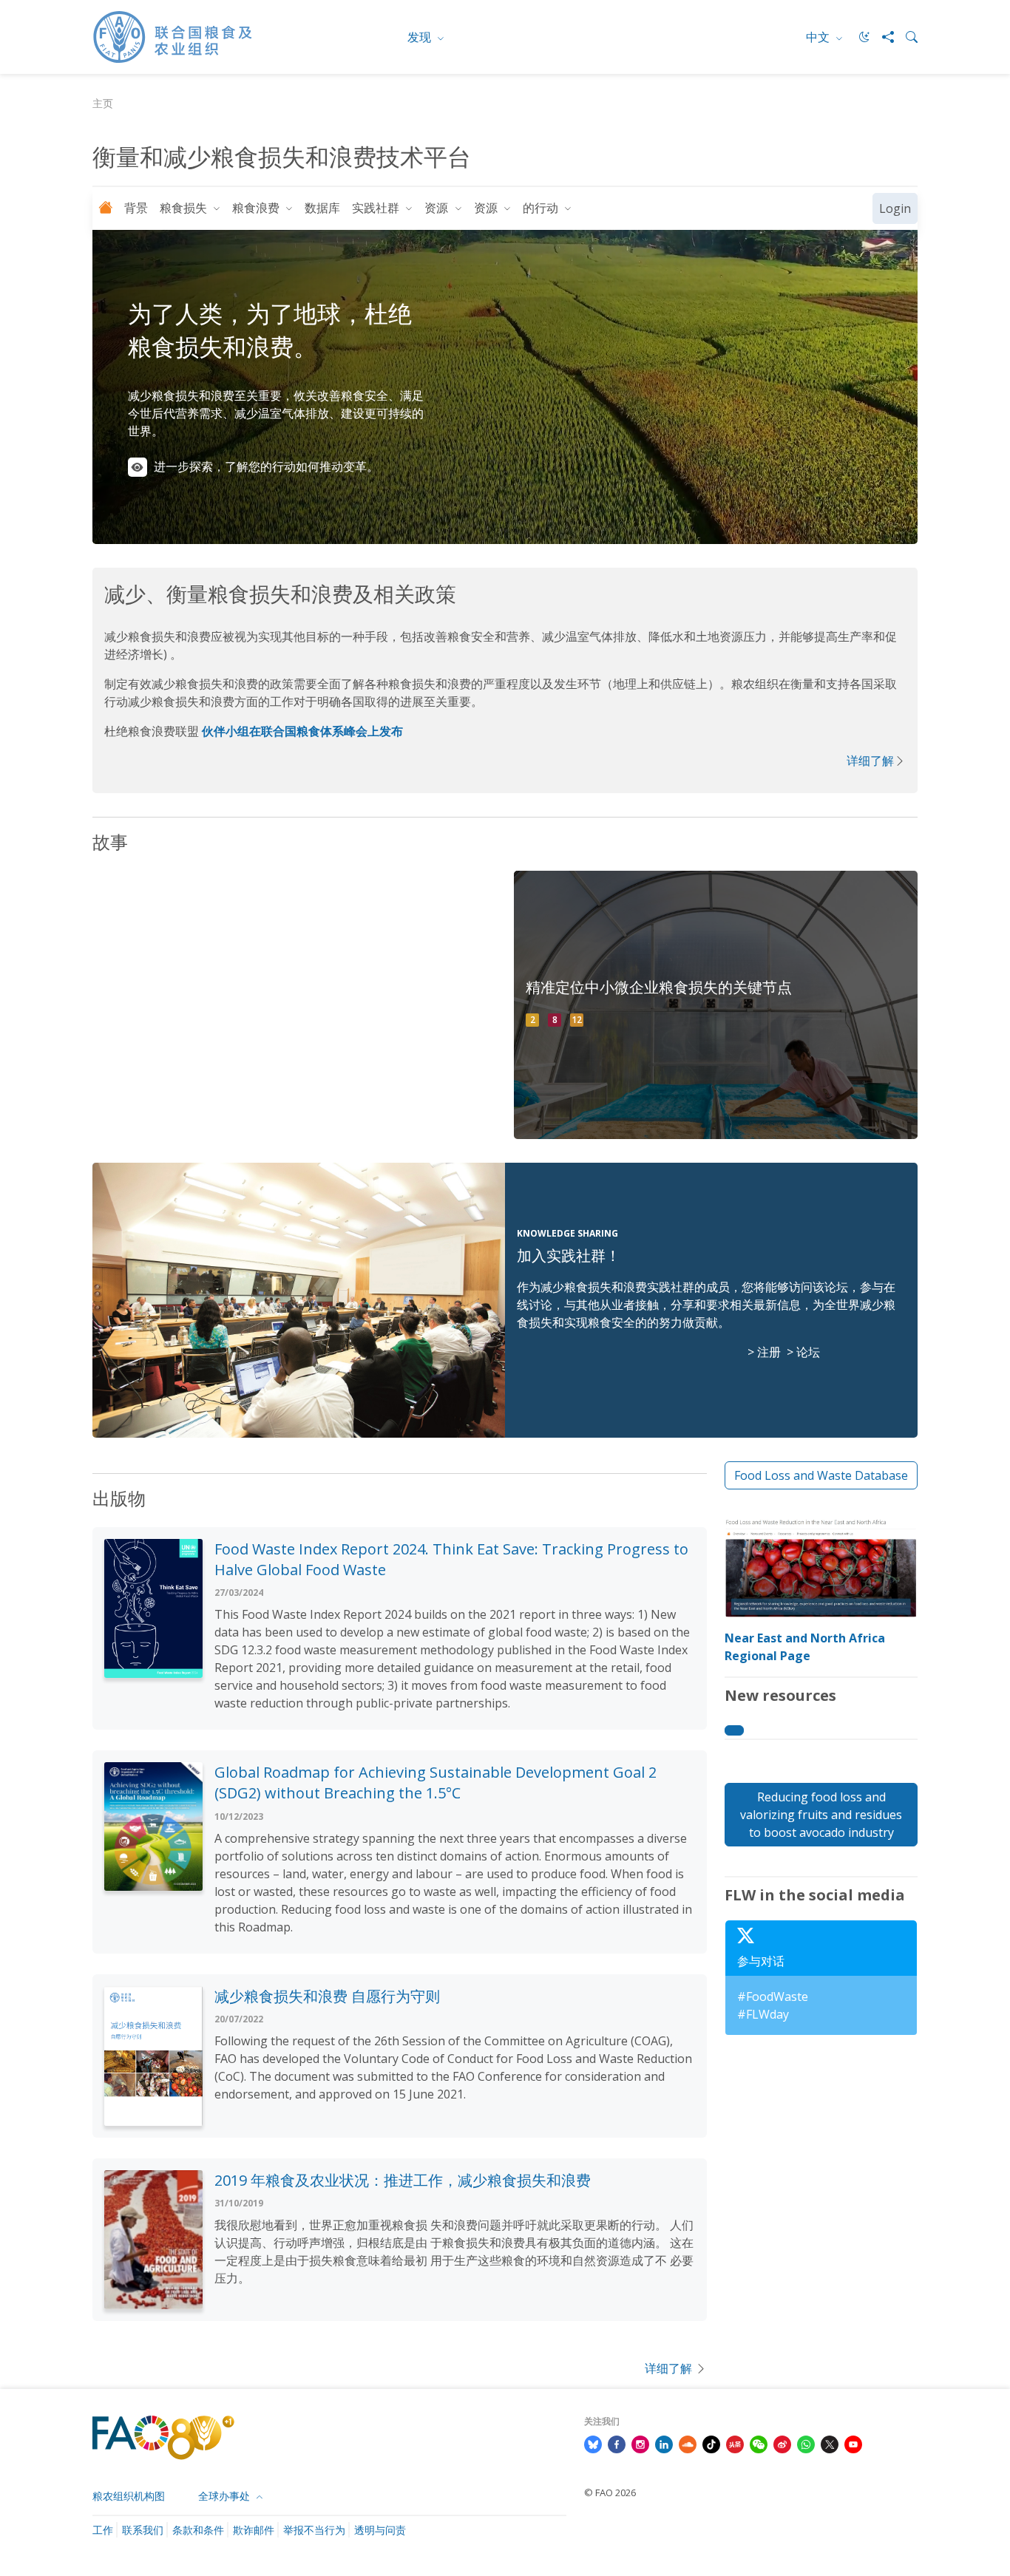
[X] (830, 2443)
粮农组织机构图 (129, 2496)
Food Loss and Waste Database (821, 1475)
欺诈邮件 (254, 2530)
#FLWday (763, 2014)
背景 (136, 208)
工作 (103, 2530)
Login (895, 208)
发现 (421, 37)
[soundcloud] (688, 2443)
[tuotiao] (735, 2443)
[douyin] (711, 2443)
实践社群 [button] (377, 208)
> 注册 (764, 1352)
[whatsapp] (806, 2443)
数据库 (322, 208)
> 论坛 (803, 1352)
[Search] (906, 37)
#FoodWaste (773, 1996)
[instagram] (640, 2443)
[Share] (882, 37)
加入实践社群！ (569, 1255)
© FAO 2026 (610, 2492)
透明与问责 (380, 2530)
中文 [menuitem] (819, 37)
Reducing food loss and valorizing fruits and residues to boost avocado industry (821, 1815)
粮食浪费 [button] (257, 208)
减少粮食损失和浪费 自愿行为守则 (327, 1996)
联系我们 (143, 2530)
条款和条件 (198, 2530)
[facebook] (617, 2443)
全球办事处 (226, 2496)
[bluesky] (593, 2443)
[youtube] (853, 2443)
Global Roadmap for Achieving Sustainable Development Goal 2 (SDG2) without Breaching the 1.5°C (435, 1783)
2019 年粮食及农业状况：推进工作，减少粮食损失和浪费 (403, 2180)
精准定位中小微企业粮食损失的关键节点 (659, 987)
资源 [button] (438, 208)
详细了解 (870, 761)
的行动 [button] (542, 208)
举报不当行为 (314, 2530)
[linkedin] (664, 2443)
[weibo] (782, 2443)
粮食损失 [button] (185, 208)
